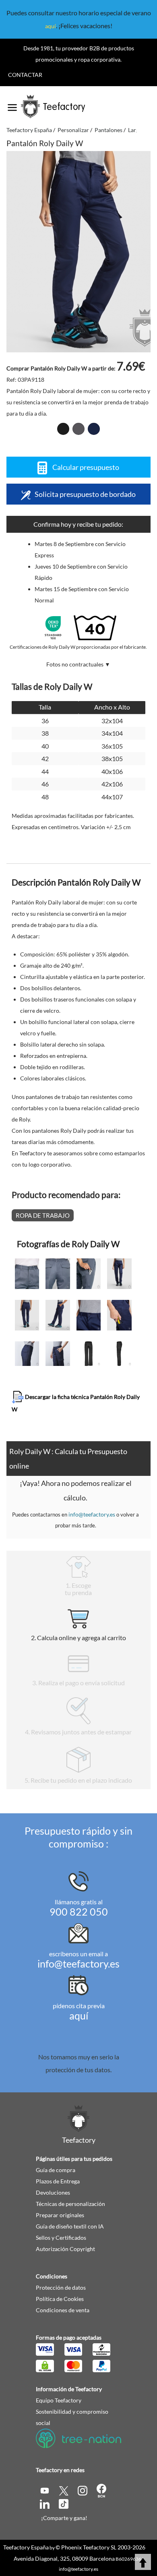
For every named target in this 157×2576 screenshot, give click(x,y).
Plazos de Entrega (58, 2181)
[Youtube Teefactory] (45, 2490)
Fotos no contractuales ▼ (78, 664)
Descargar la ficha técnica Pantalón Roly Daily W (76, 1403)
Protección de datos (61, 2287)
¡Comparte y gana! (64, 2518)
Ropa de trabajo (43, 1215)
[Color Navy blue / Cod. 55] (94, 429)
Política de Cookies (60, 2299)
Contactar (25, 75)
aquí (51, 26)
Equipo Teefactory (59, 2400)
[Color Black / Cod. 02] (63, 429)
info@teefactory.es (92, 1514)
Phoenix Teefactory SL (89, 2547)
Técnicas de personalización (70, 2204)
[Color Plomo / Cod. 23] (78, 429)
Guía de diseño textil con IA (70, 2226)
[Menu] (12, 105)
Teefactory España (26, 2547)
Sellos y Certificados (61, 2238)
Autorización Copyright (65, 2249)
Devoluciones (53, 2192)
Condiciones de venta (63, 2310)
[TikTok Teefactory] (64, 2503)
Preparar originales (60, 2215)
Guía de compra (56, 2170)
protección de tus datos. (78, 2070)
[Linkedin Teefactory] (45, 2503)
